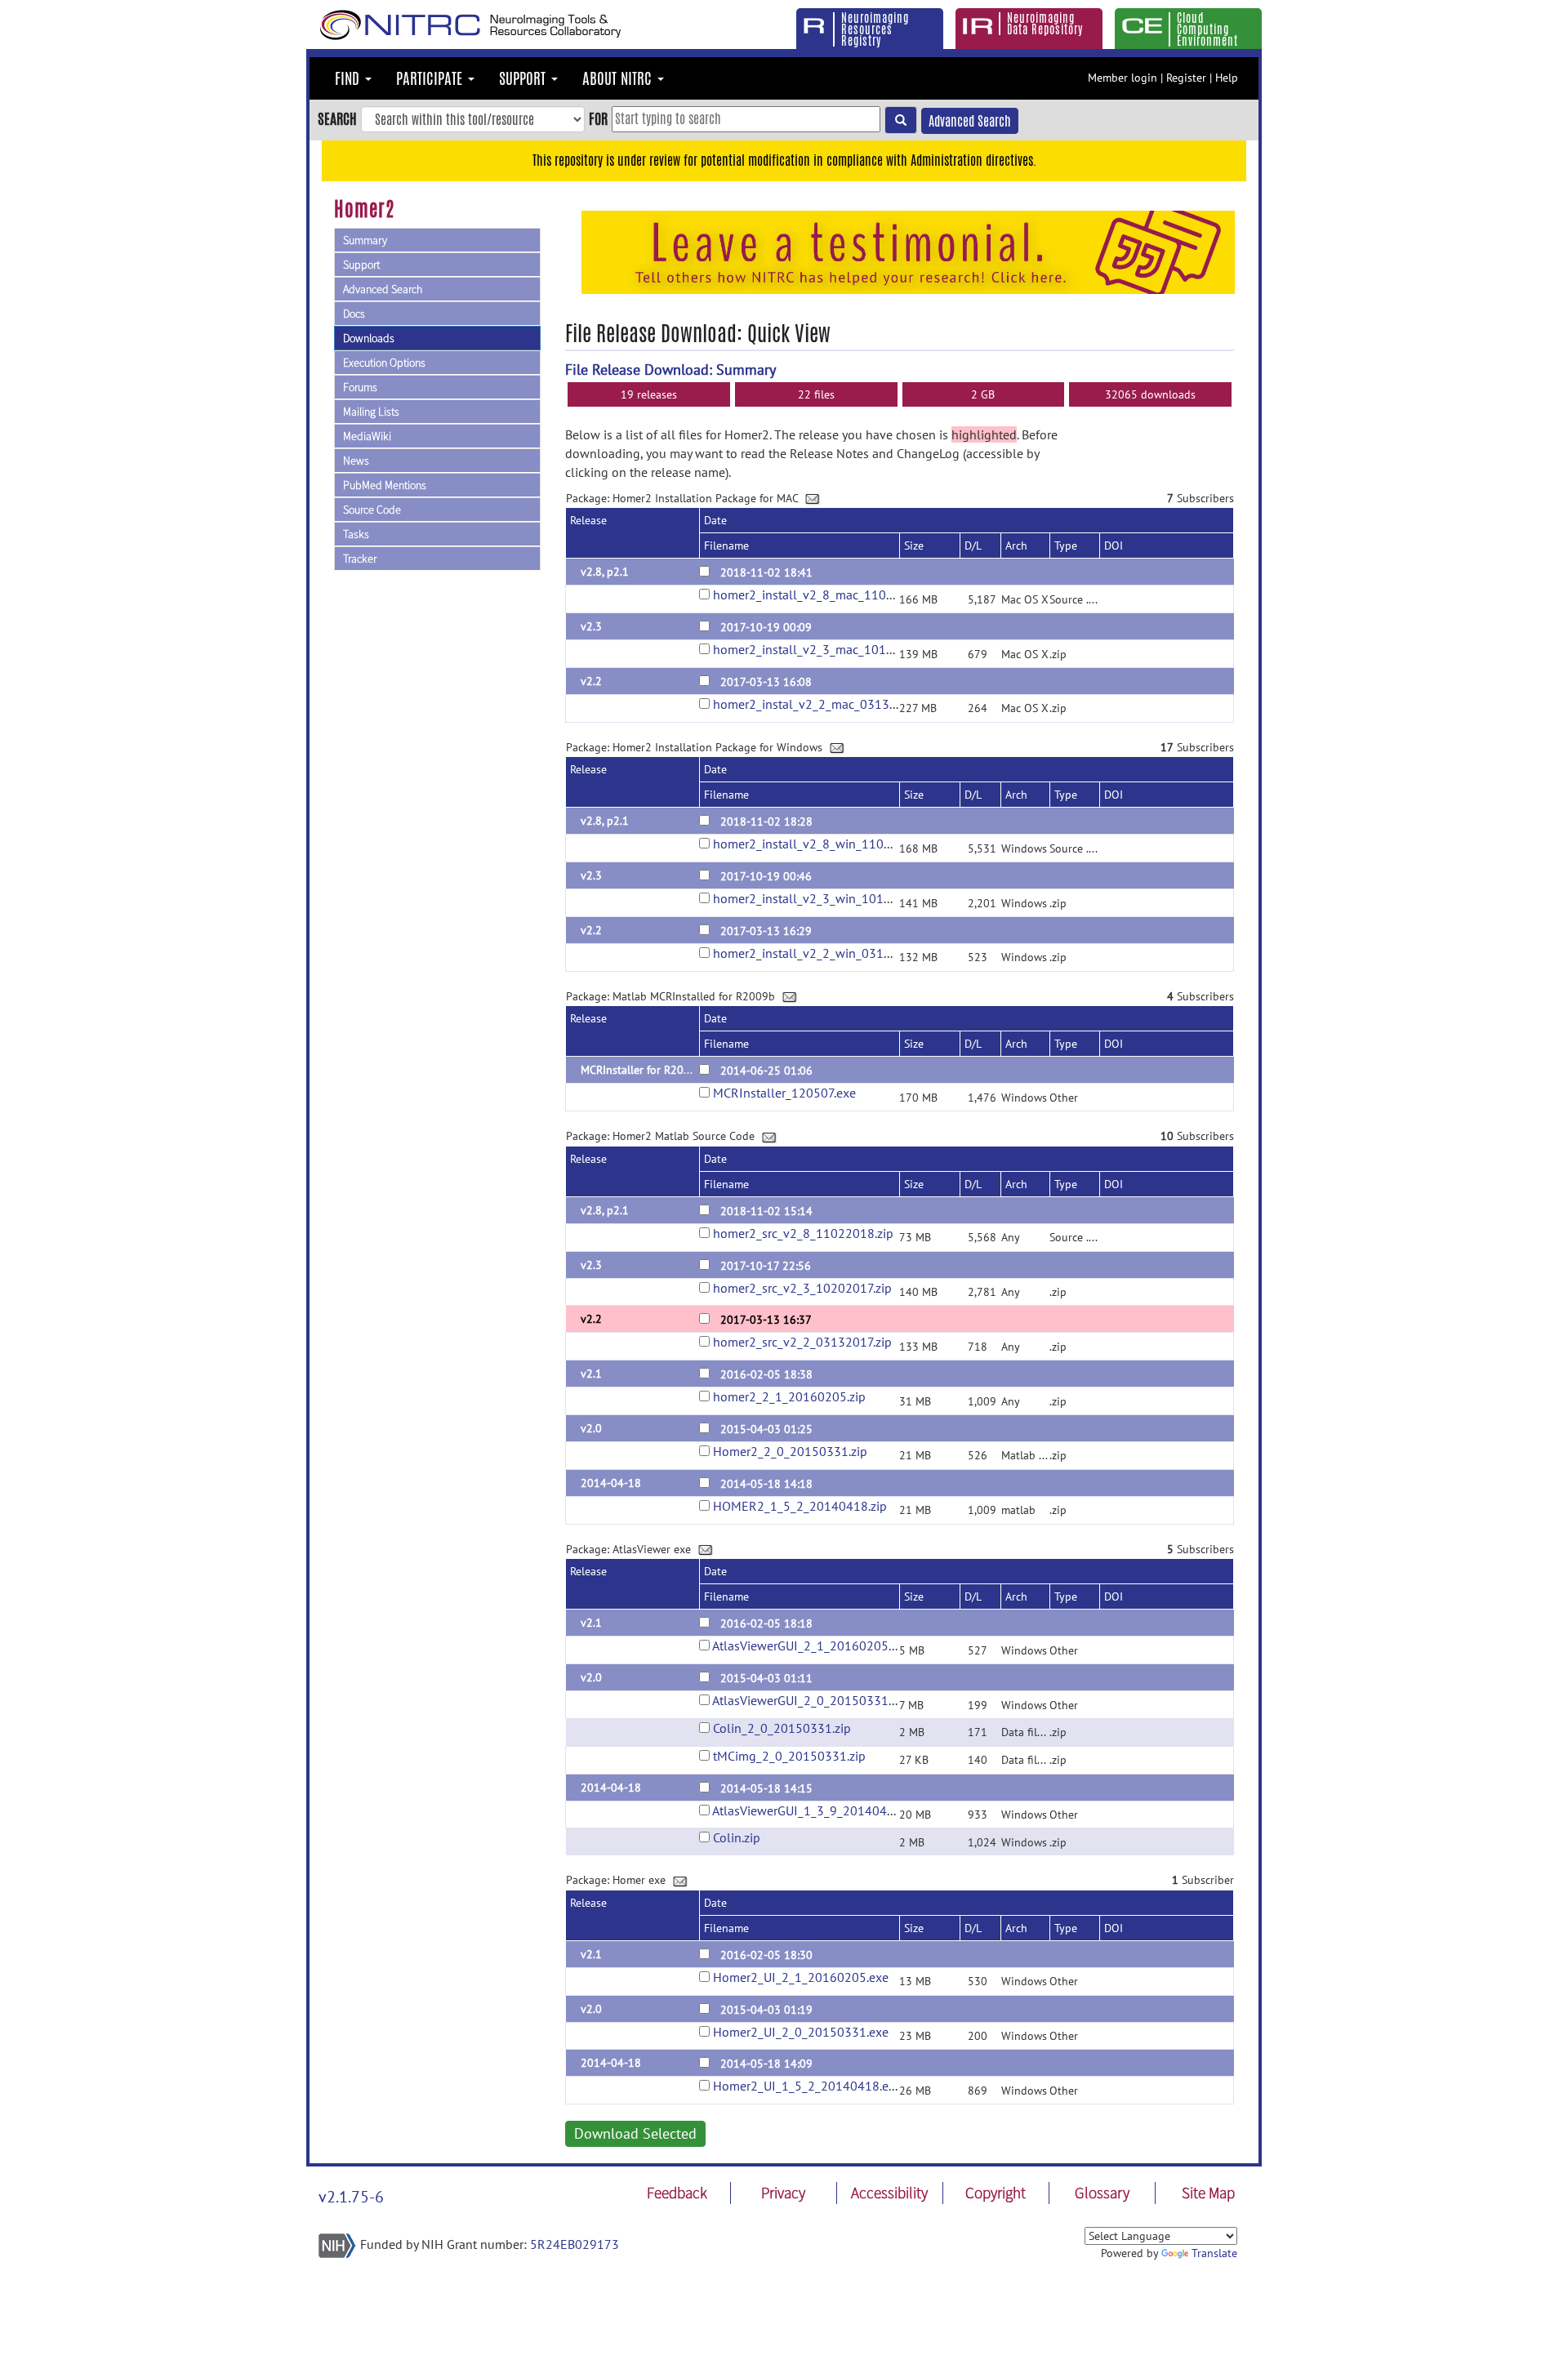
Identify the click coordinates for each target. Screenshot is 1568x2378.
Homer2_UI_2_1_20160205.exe (801, 1977)
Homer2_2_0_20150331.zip (790, 1451)
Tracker (360, 559)
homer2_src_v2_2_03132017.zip (802, 1342)
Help (1227, 78)
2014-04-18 (611, 1483)
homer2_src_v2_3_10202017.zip (802, 1288)
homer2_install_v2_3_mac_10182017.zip (826, 649)
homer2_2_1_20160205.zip (789, 1396)
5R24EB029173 (575, 2244)
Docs (354, 314)
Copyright (996, 2193)
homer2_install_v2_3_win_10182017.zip (825, 898)
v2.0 (591, 1428)
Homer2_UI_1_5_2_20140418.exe (807, 2086)
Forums (360, 387)
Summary (365, 240)
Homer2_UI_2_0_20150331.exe (801, 2032)
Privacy (783, 2193)
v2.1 (591, 1374)
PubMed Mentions (385, 485)
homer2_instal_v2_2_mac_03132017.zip (824, 704)
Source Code (372, 510)
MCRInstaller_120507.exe (784, 1093)
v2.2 (591, 681)
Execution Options (384, 363)
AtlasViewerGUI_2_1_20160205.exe (811, 1645)
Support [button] (524, 78)
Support (361, 265)
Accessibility (889, 2193)
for (598, 118)
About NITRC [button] (619, 78)
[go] (901, 120)
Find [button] (349, 78)
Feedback (677, 2193)
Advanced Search (970, 121)
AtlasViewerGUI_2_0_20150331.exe (811, 1700)
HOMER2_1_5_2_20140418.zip (800, 1506)
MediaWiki (367, 436)
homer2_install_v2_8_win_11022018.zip (826, 844)
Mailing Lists (371, 412)
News (356, 461)
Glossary (1102, 2193)
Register (1186, 78)
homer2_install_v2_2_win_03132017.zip (825, 953)
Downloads (369, 338)
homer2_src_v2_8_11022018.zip (803, 1233)
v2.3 (591, 626)
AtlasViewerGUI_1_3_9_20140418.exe (818, 1810)
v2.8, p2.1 (605, 572)
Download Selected (635, 2133)
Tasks (356, 534)
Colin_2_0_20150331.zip (782, 1728)
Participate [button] (431, 78)
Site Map (1208, 2193)
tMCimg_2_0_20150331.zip (789, 1756)
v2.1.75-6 (351, 2197)
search (337, 118)
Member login (1123, 78)
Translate (1214, 2253)
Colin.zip (737, 1837)
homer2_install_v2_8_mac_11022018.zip (827, 594)
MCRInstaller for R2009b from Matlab (674, 1070)
